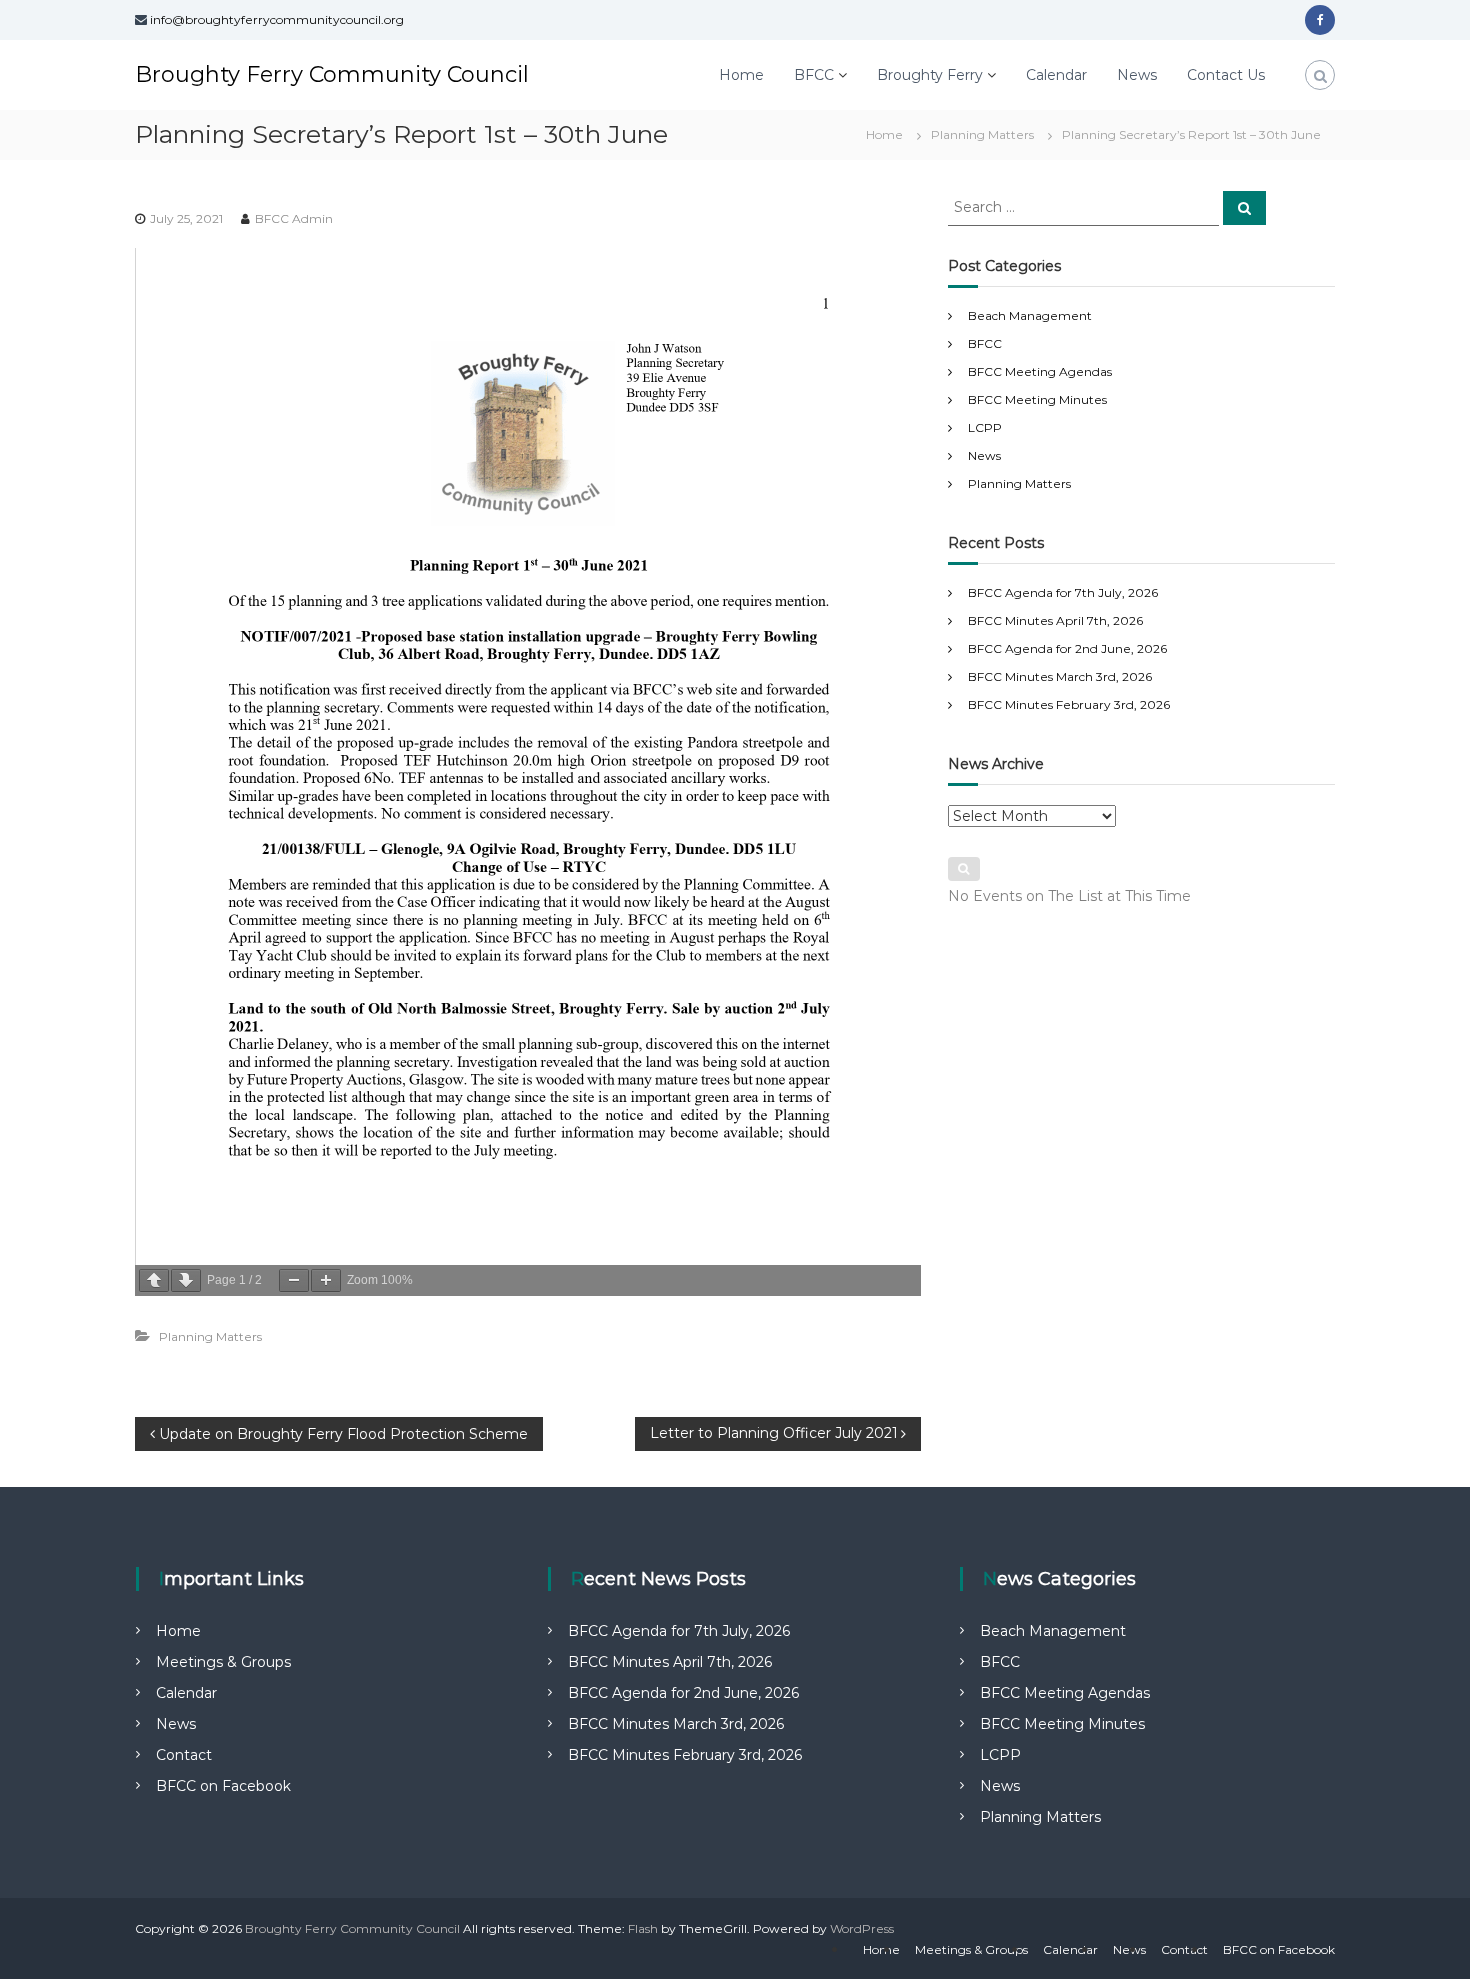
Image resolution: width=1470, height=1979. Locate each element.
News (1137, 75)
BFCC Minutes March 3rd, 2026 (1060, 676)
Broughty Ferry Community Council (332, 74)
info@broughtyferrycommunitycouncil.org (277, 19)
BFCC (814, 75)
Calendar (1056, 75)
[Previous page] (154, 1280)
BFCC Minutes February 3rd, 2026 (1069, 704)
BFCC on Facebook (223, 1786)
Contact (184, 1755)
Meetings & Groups (223, 1662)
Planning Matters (982, 134)
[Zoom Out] (294, 1280)
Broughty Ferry (930, 75)
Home (741, 75)
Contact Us (1226, 75)
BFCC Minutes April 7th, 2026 (1055, 620)
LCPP (985, 427)
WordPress (862, 1928)
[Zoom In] (326, 1280)
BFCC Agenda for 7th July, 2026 (1063, 592)
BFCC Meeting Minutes (1037, 399)
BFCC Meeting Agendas (1040, 371)
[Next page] (186, 1280)
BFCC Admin (294, 218)
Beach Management (1030, 315)
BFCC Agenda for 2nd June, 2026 (1067, 648)
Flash (643, 1928)
